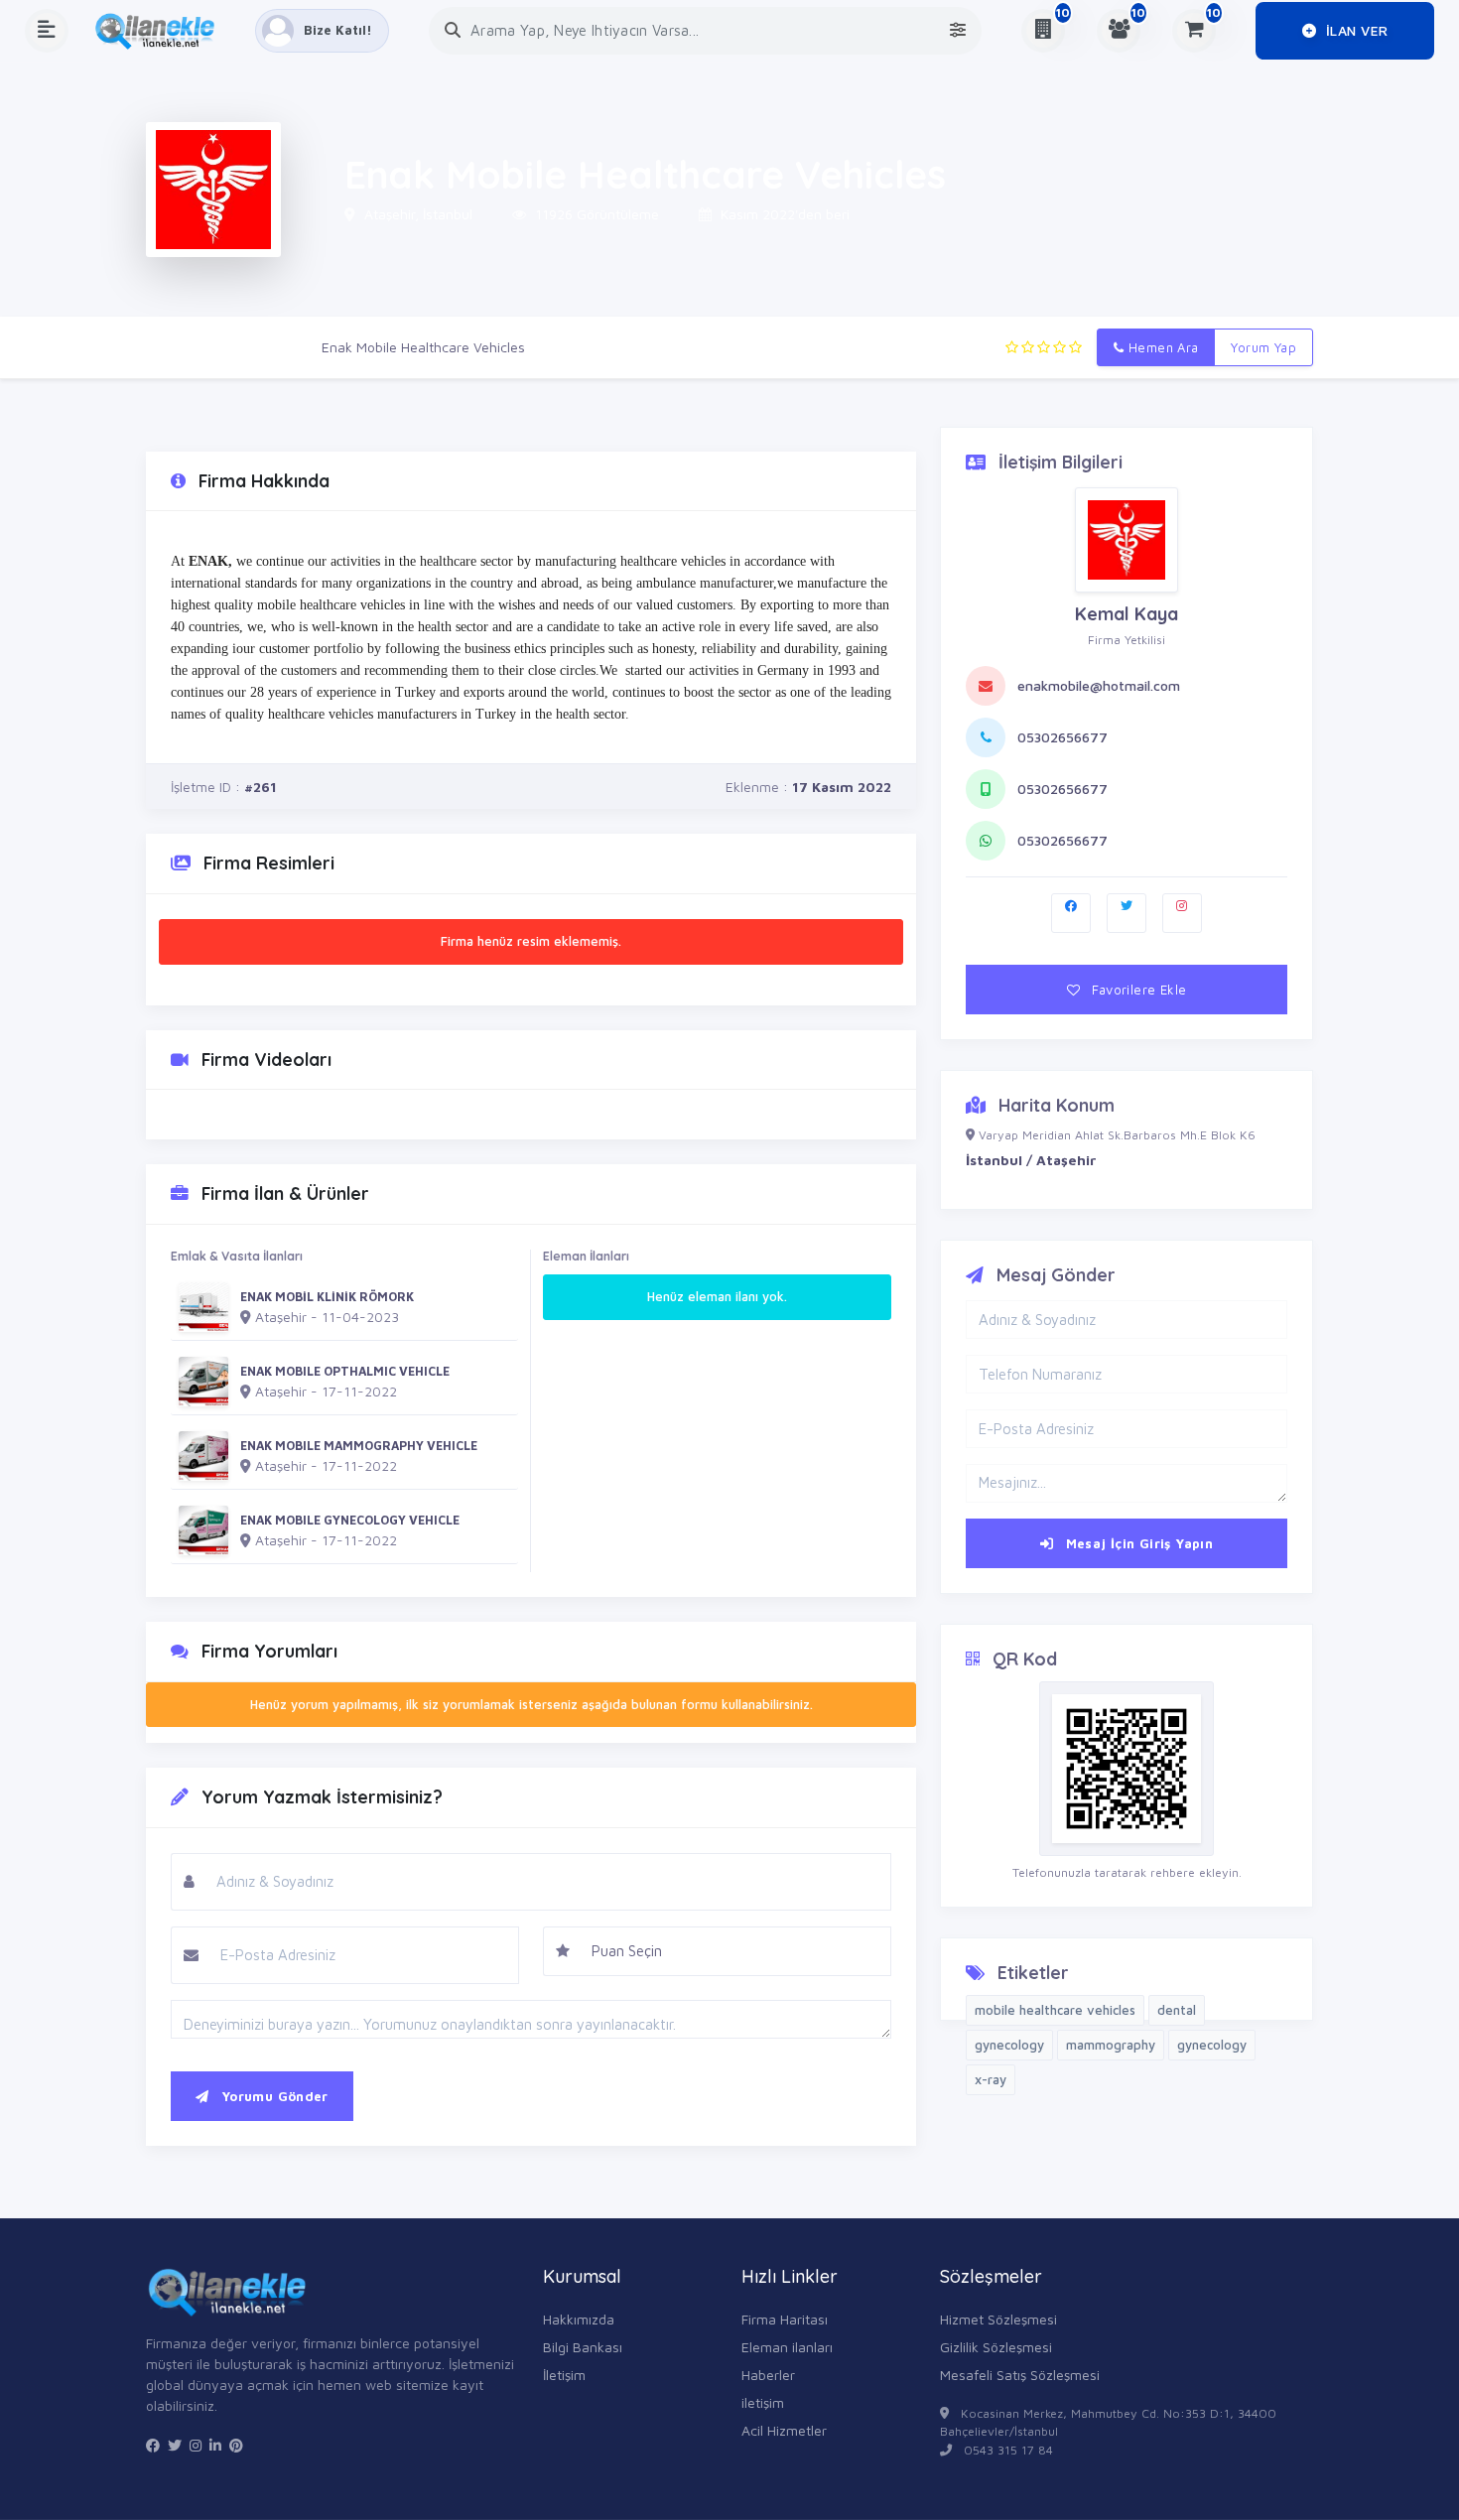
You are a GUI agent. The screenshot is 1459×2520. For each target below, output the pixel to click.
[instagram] (196, 2446)
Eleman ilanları (787, 2347)
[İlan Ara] (453, 30)
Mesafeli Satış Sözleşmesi (1020, 2375)
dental (1177, 2010)
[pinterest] (236, 2446)
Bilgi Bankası (583, 2347)
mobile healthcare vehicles (1055, 2010)
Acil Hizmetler (784, 2430)
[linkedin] (215, 2446)
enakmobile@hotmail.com (1099, 685)
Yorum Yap (1263, 347)
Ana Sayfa (179, 347)
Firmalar (266, 347)
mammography (1111, 2045)
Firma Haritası (785, 2319)
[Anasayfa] (162, 31)
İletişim (564, 2375)
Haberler (768, 2375)
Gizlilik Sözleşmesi (996, 2347)
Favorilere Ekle (1137, 990)
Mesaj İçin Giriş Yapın (1137, 1543)
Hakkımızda (579, 2319)
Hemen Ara (1162, 347)
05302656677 (1062, 737)
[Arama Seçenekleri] (958, 30)
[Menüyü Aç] (47, 31)
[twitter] (175, 2446)
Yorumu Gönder (272, 2096)
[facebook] (153, 2446)
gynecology (1009, 2045)
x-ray (991, 2079)
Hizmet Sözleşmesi (998, 2319)
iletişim (763, 2402)
